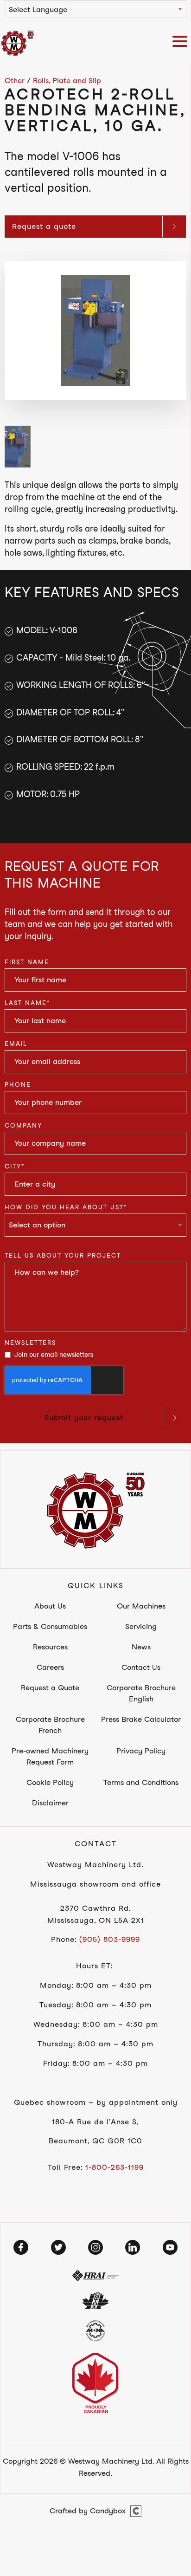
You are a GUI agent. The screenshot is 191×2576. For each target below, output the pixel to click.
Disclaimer (50, 1803)
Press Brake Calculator (141, 1719)
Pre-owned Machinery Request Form (50, 1756)
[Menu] (182, 43)
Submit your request (84, 1418)
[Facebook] (21, 2247)
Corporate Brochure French (50, 1725)
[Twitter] (58, 2247)
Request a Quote (50, 1688)
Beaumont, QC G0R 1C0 (95, 2141)
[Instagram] (95, 2247)
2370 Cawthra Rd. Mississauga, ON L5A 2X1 (96, 1914)
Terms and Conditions (141, 1782)
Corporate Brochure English (141, 1693)
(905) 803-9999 (110, 1939)
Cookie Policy (50, 1782)
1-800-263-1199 (115, 2167)
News (141, 1647)
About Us (50, 1606)
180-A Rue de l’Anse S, (95, 2122)
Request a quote (44, 226)
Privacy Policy (141, 1751)
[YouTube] (170, 2247)
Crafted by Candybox (88, 2511)
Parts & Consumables (50, 1626)
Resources (50, 1647)
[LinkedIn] (133, 2247)
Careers (50, 1667)
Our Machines (141, 1606)
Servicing (141, 1626)
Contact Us (141, 1667)
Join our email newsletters (54, 1355)
